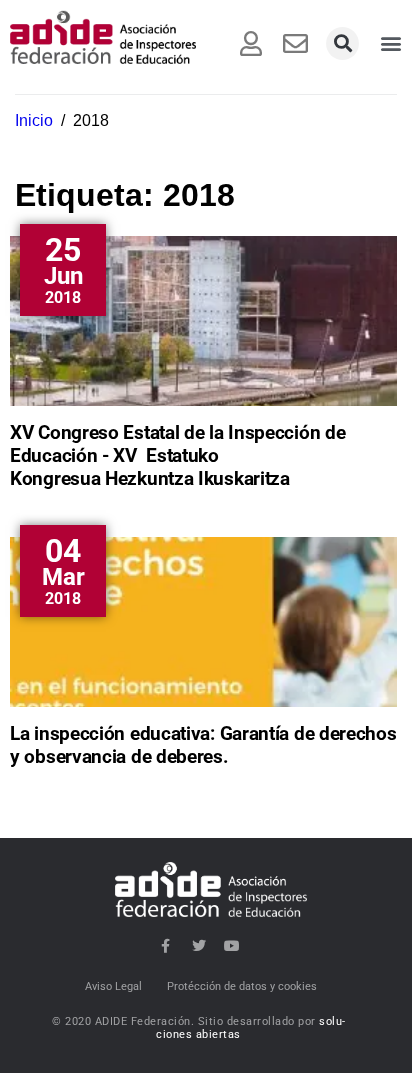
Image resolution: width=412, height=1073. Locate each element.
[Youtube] (232, 946)
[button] (342, 43)
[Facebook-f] (166, 946)
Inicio (34, 120)
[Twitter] (199, 946)
